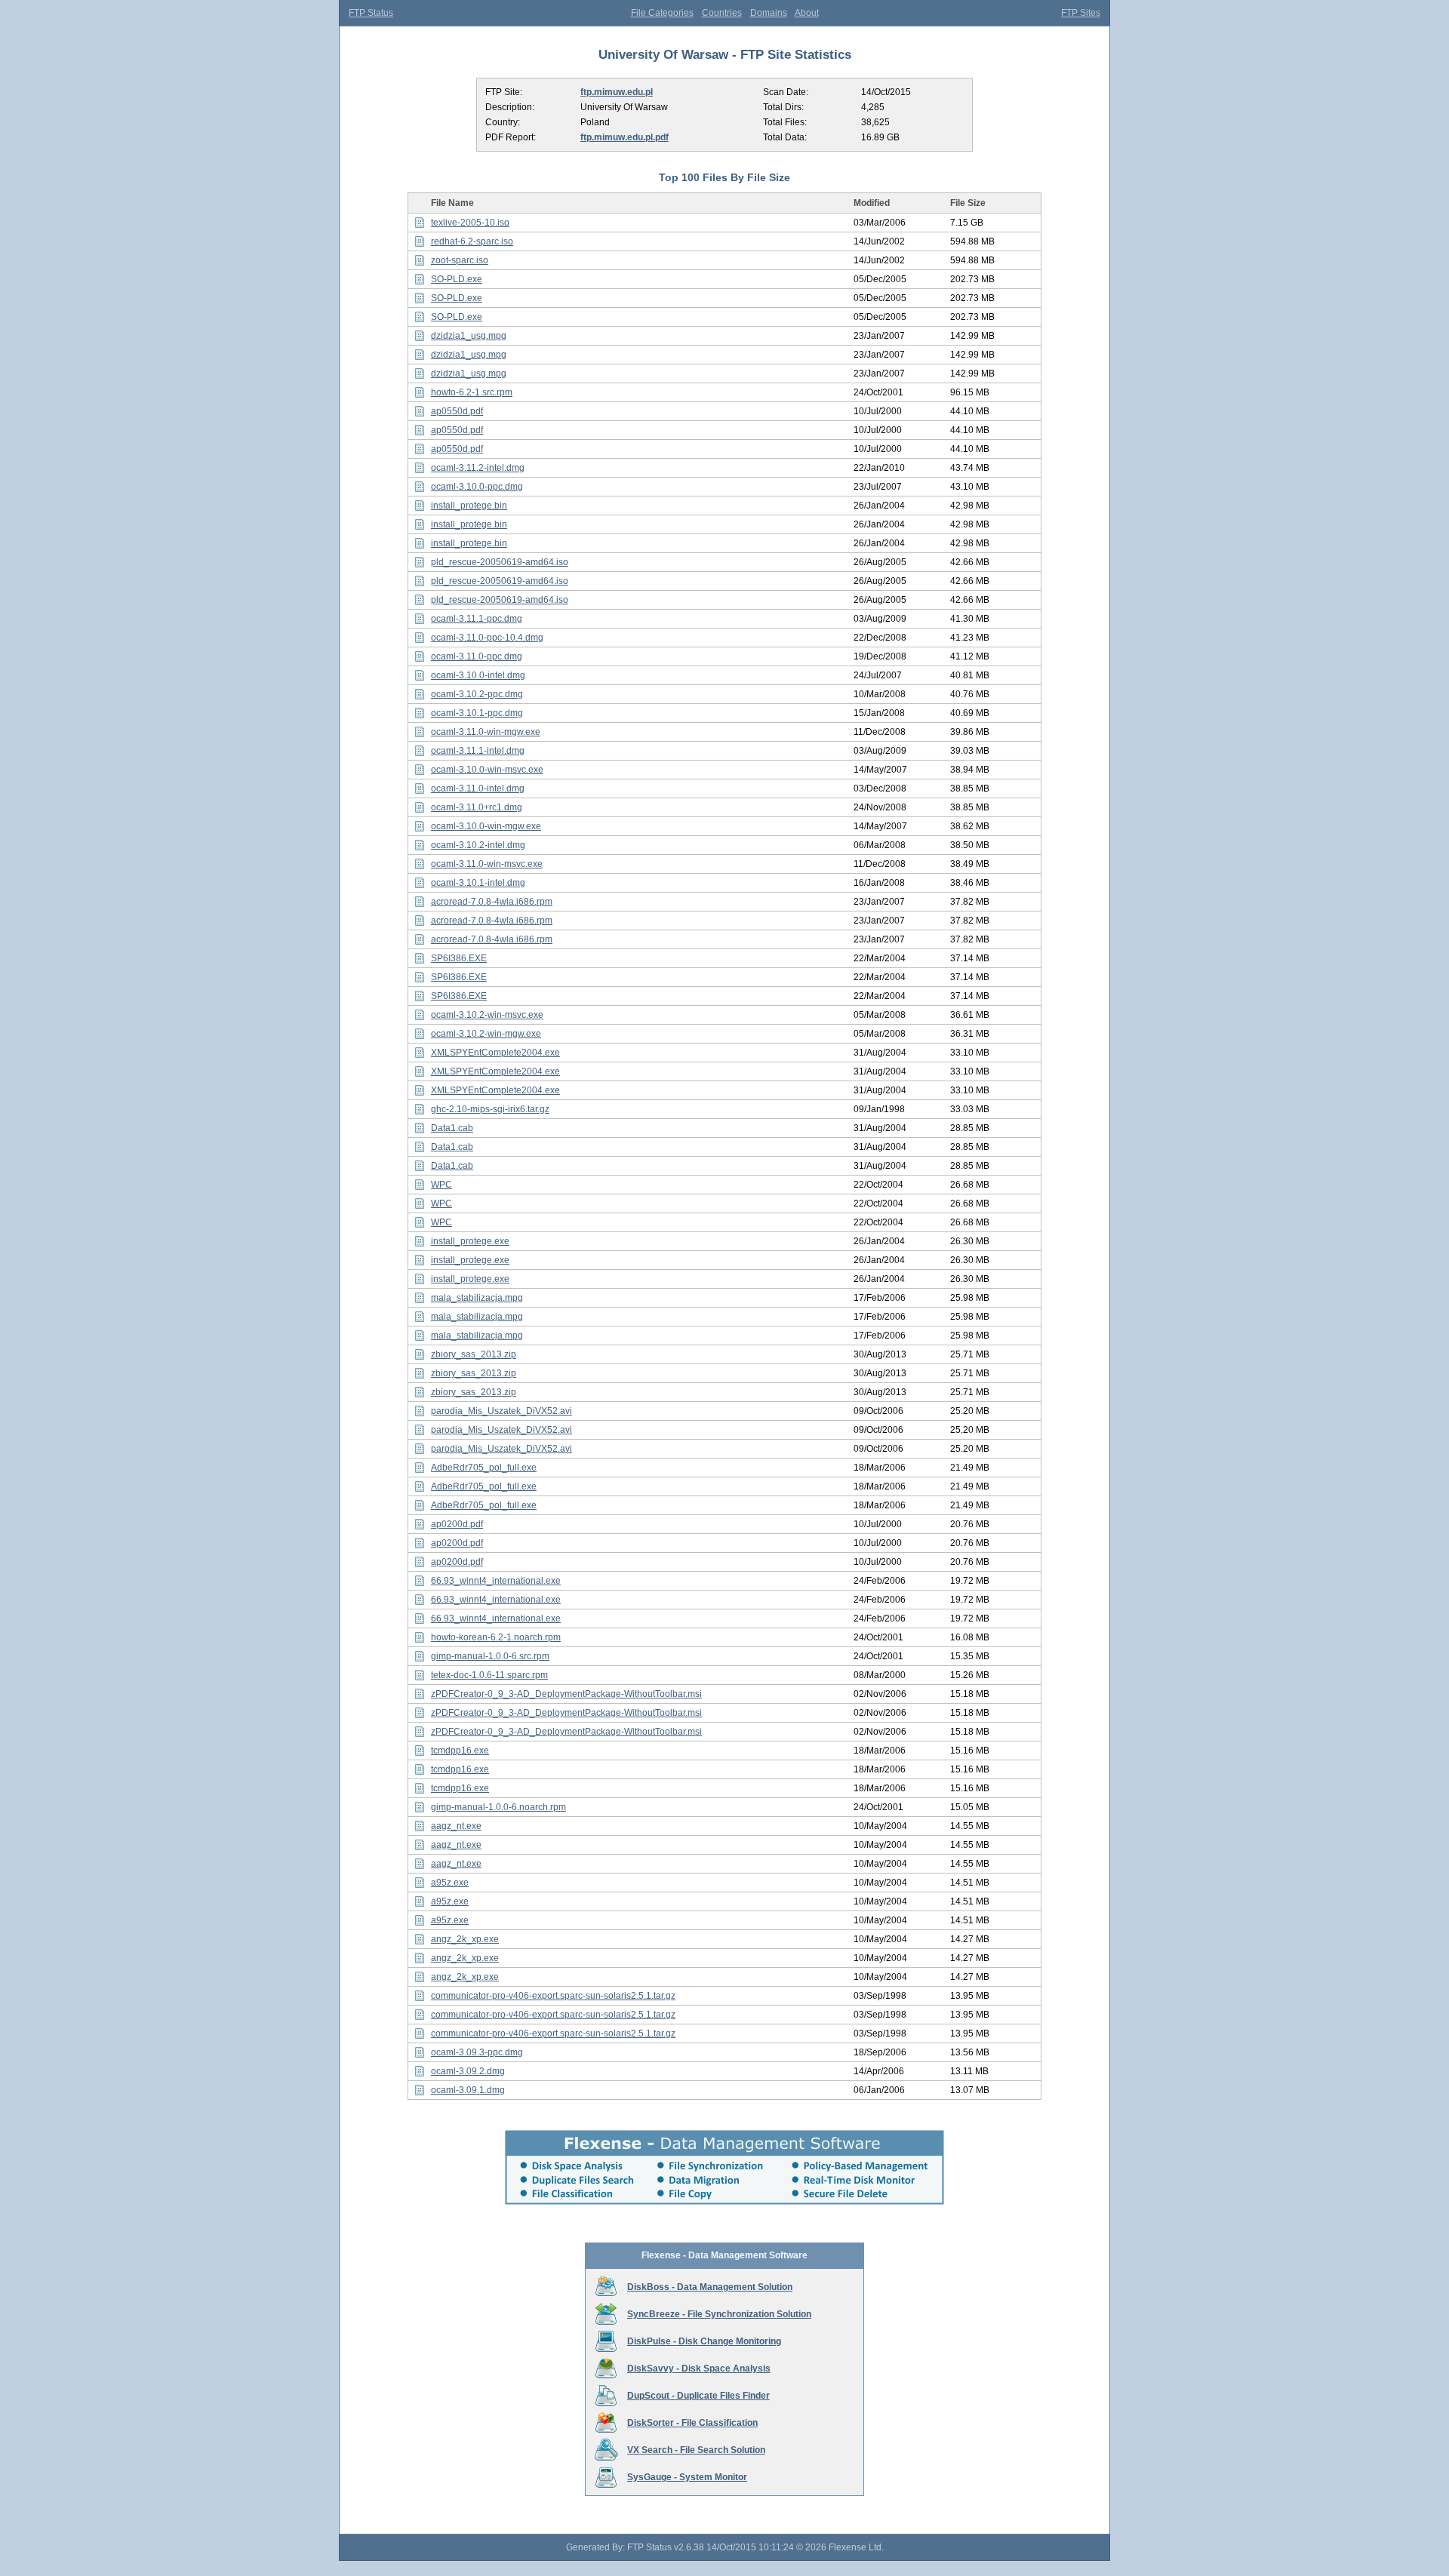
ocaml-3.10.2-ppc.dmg (477, 694)
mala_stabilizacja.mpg (477, 1298)
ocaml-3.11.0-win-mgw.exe (486, 732)
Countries (722, 13)
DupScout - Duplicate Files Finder (698, 2396)
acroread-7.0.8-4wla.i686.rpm (492, 902)
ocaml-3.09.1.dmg (468, 2090)
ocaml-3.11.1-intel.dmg (478, 751)
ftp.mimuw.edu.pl (617, 92)
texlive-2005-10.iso (470, 223)
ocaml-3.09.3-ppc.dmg (477, 2052)
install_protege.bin (469, 506)
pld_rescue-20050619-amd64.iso (500, 562)
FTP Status (371, 13)
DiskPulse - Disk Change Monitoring (704, 2341)
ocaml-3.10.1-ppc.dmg (477, 713)
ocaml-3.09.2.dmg (468, 2071)
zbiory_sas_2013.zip (474, 1354)
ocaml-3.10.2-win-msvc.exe (487, 1015)
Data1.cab (452, 1128)
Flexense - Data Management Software (724, 2255)
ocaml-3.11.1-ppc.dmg (477, 619)
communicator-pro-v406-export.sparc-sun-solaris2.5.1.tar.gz (553, 1996)
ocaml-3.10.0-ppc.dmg (477, 487)
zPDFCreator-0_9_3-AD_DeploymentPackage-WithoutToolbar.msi (566, 1694)
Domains (769, 13)
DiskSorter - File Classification (692, 2423)
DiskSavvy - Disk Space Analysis (699, 2369)
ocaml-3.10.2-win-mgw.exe (486, 1034)
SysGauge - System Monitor (687, 2477)
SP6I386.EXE (459, 958)
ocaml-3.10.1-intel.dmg (478, 883)
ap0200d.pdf (457, 1524)
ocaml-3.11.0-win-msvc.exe (487, 864)
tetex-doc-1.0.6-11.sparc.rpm (489, 1675)
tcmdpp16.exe (460, 1751)
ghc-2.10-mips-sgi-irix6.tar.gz (490, 1109)
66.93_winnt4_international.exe (496, 1581)
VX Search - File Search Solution (696, 2450)
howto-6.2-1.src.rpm (472, 392)
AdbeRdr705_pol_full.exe (484, 1468)
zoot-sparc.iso (460, 260)
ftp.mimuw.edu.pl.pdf (625, 137)
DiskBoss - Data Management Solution (710, 2287)
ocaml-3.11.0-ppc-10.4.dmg (487, 638)
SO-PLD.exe (457, 279)
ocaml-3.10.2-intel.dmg (478, 845)
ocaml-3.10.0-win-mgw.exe (486, 826)
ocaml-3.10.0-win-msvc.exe (487, 770)
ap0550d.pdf (457, 411)
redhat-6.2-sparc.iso (472, 241)
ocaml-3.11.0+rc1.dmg (477, 807)
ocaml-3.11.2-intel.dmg (478, 468)
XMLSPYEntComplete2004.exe (495, 1053)
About (807, 13)
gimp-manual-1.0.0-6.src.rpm (490, 1656)
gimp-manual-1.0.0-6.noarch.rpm (498, 1807)
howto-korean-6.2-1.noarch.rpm (496, 1637)
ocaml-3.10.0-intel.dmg (478, 675)
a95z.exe (450, 1883)
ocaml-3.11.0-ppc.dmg (477, 656)
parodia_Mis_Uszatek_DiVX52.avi (501, 1411)
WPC (441, 1185)
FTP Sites (1081, 13)
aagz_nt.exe (456, 1826)
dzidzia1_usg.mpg (469, 336)
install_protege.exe (470, 1241)
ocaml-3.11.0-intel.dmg (478, 788)
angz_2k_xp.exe (465, 1939)
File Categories (662, 13)
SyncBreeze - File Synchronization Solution (719, 2314)
